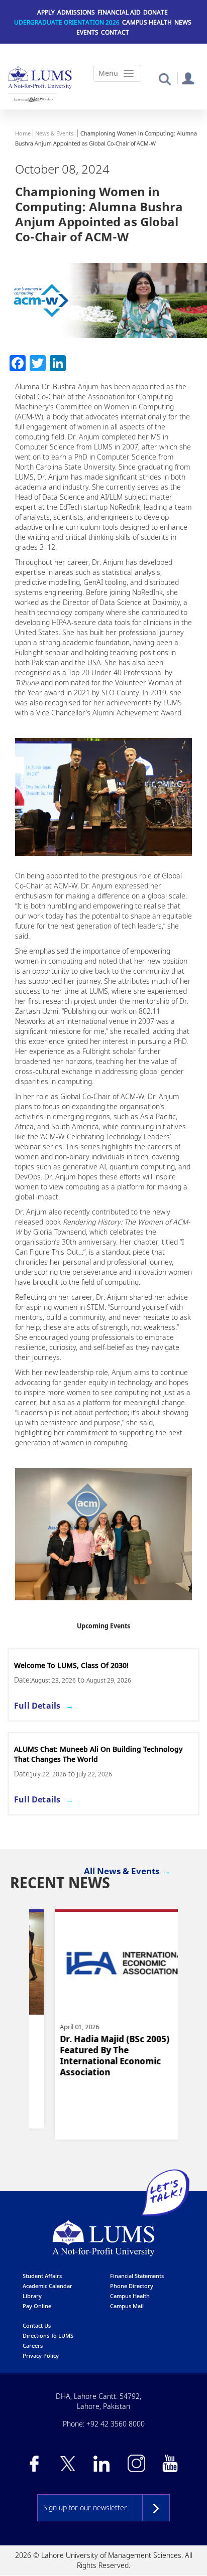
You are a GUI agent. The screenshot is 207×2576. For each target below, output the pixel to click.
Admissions (76, 12)
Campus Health (147, 22)
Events (87, 32)
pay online (37, 2306)
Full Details (44, 1706)
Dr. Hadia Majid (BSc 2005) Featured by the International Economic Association (94, 2056)
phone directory (132, 2286)
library (32, 2296)
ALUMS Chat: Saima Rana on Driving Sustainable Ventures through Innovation (103, 1754)
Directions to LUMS (48, 2335)
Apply (46, 12)
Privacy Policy (41, 2356)
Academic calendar (47, 2286)
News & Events (54, 133)
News (183, 22)
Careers (33, 2345)
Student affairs (42, 2276)
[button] (165, 79)
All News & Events (122, 1871)
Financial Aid (119, 12)
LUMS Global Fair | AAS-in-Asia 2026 (82, 1665)
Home (23, 133)
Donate (156, 12)
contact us (37, 2325)
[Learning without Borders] (33, 99)
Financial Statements (137, 2276)
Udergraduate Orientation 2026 (67, 22)
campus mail (127, 2306)
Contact (115, 32)
